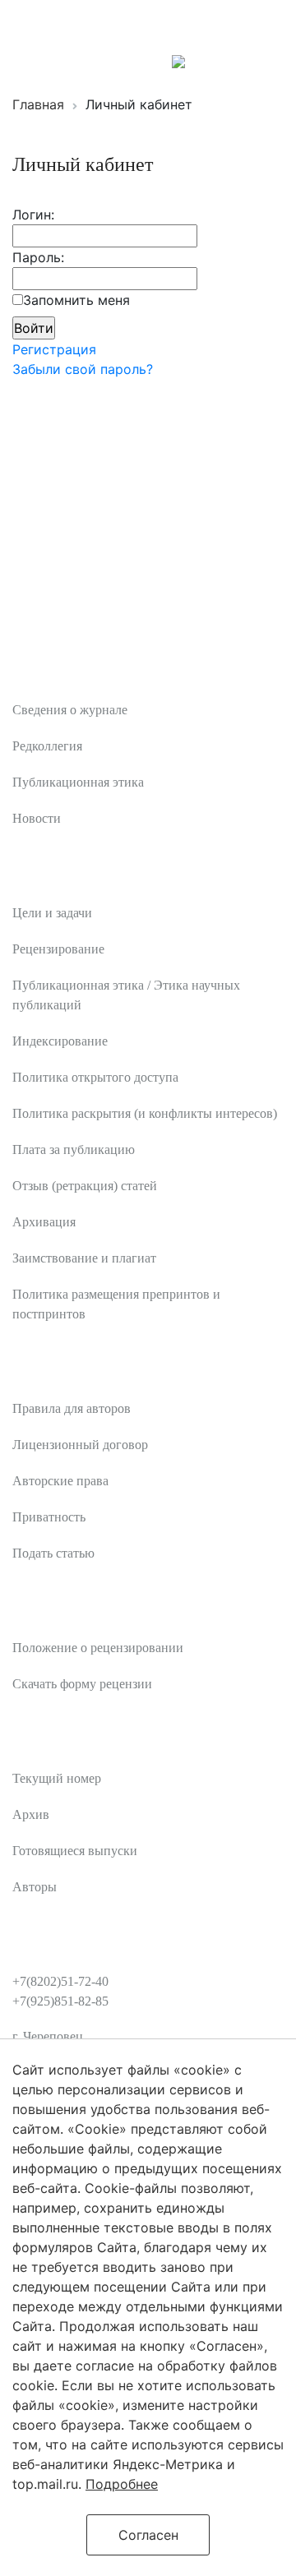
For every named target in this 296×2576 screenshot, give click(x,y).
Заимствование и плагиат (84, 1258)
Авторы (35, 1887)
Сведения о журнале (70, 710)
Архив (31, 1814)
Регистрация (54, 349)
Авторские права (60, 1481)
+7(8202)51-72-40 (60, 1981)
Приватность (49, 1517)
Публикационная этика (78, 782)
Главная (38, 104)
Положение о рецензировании (98, 1648)
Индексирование (60, 1041)
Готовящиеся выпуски (75, 1851)
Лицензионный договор (80, 1445)
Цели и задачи (52, 913)
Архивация (44, 1222)
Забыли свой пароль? (83, 369)
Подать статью (53, 1553)
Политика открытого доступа (95, 1077)
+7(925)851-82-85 (60, 2001)
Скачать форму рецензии (82, 1684)
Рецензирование (58, 949)
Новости (37, 818)
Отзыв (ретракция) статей (85, 1186)
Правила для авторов (72, 1408)
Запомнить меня (76, 300)
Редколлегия (47, 746)
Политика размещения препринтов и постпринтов (116, 1304)
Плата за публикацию (74, 1150)
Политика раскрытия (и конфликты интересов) (145, 1113)
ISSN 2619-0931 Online (84, 60)
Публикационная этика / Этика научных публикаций (126, 995)
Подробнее (122, 2484)
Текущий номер (57, 1778)
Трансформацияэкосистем (134, 25)
